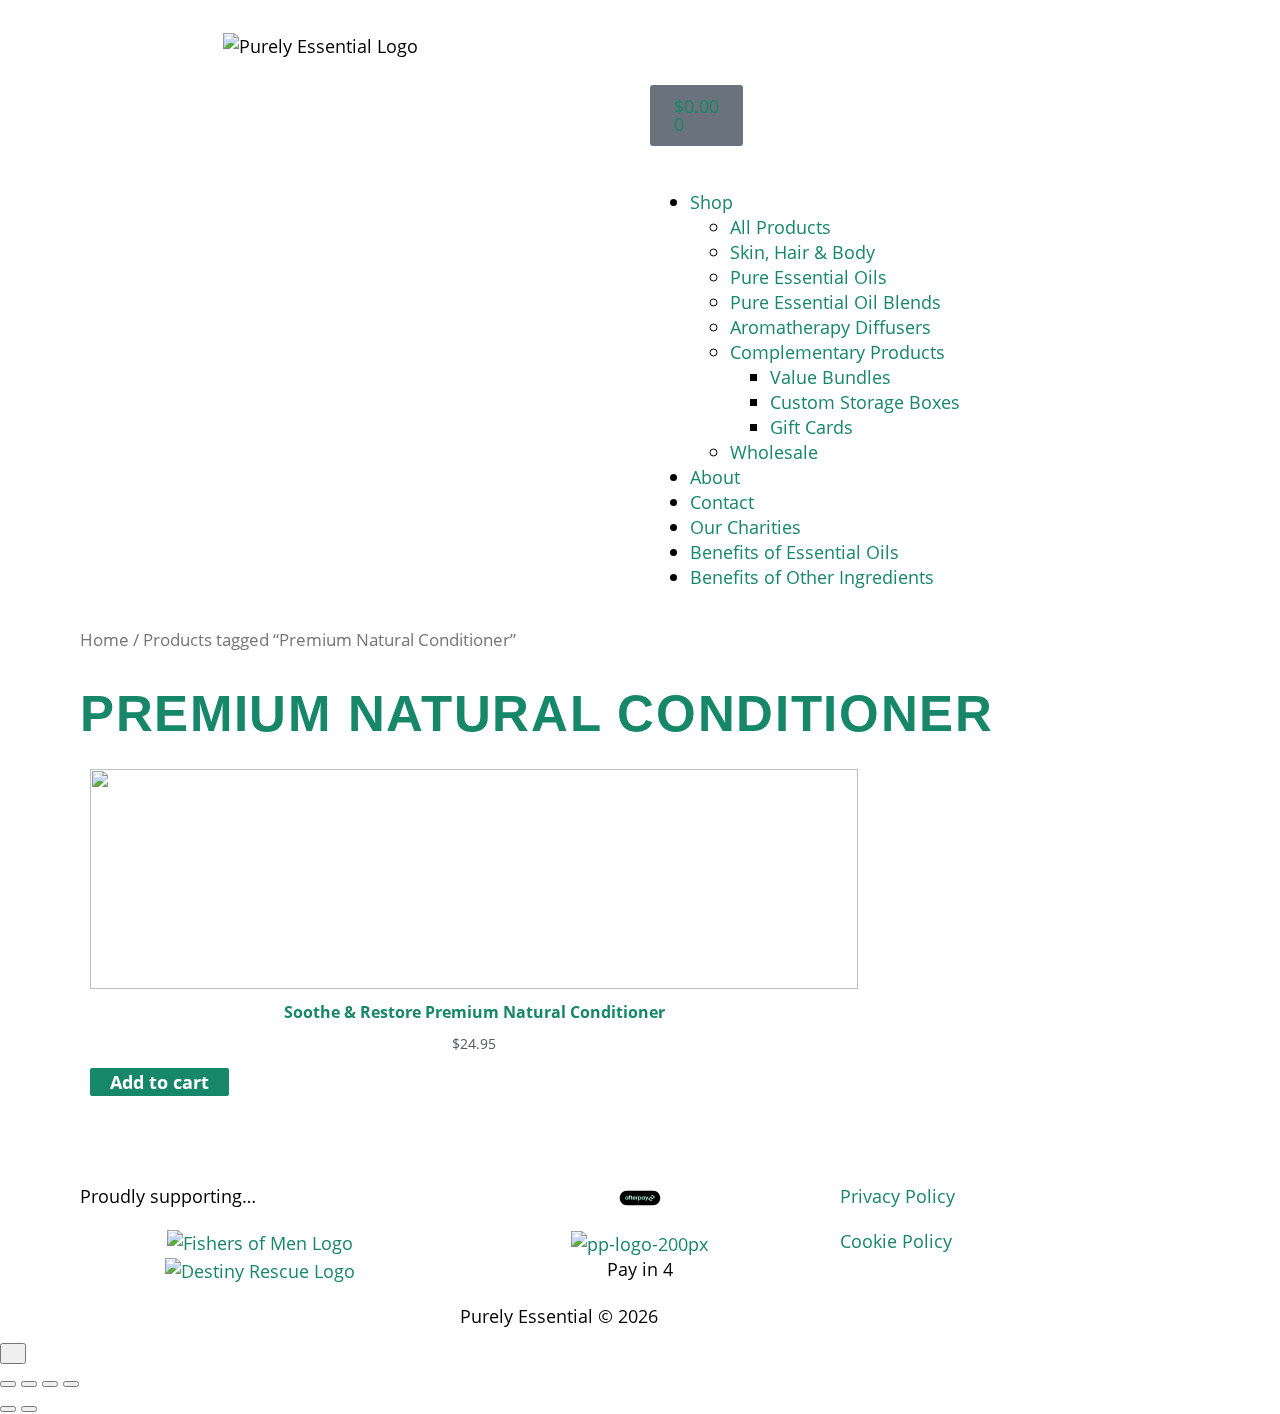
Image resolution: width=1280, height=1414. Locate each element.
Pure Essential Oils (808, 276)
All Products (780, 226)
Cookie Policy (896, 1240)
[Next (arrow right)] (29, 1409)
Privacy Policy (897, 1195)
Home (104, 639)
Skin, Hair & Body (802, 251)
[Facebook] (849, 1313)
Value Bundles (830, 376)
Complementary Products (837, 351)
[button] (960, 158)
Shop (711, 201)
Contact (722, 501)
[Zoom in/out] (8, 1384)
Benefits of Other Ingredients (812, 576)
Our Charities (745, 526)
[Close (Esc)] (71, 1384)
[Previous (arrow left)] (8, 1409)
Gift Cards (811, 426)
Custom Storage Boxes (865, 401)
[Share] (50, 1384)
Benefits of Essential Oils (794, 551)
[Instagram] (872, 1313)
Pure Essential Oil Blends (835, 301)
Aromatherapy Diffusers (830, 326)
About (715, 476)
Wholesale (774, 451)
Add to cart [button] (159, 1081)
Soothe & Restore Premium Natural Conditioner (474, 1012)
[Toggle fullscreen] (29, 1384)
